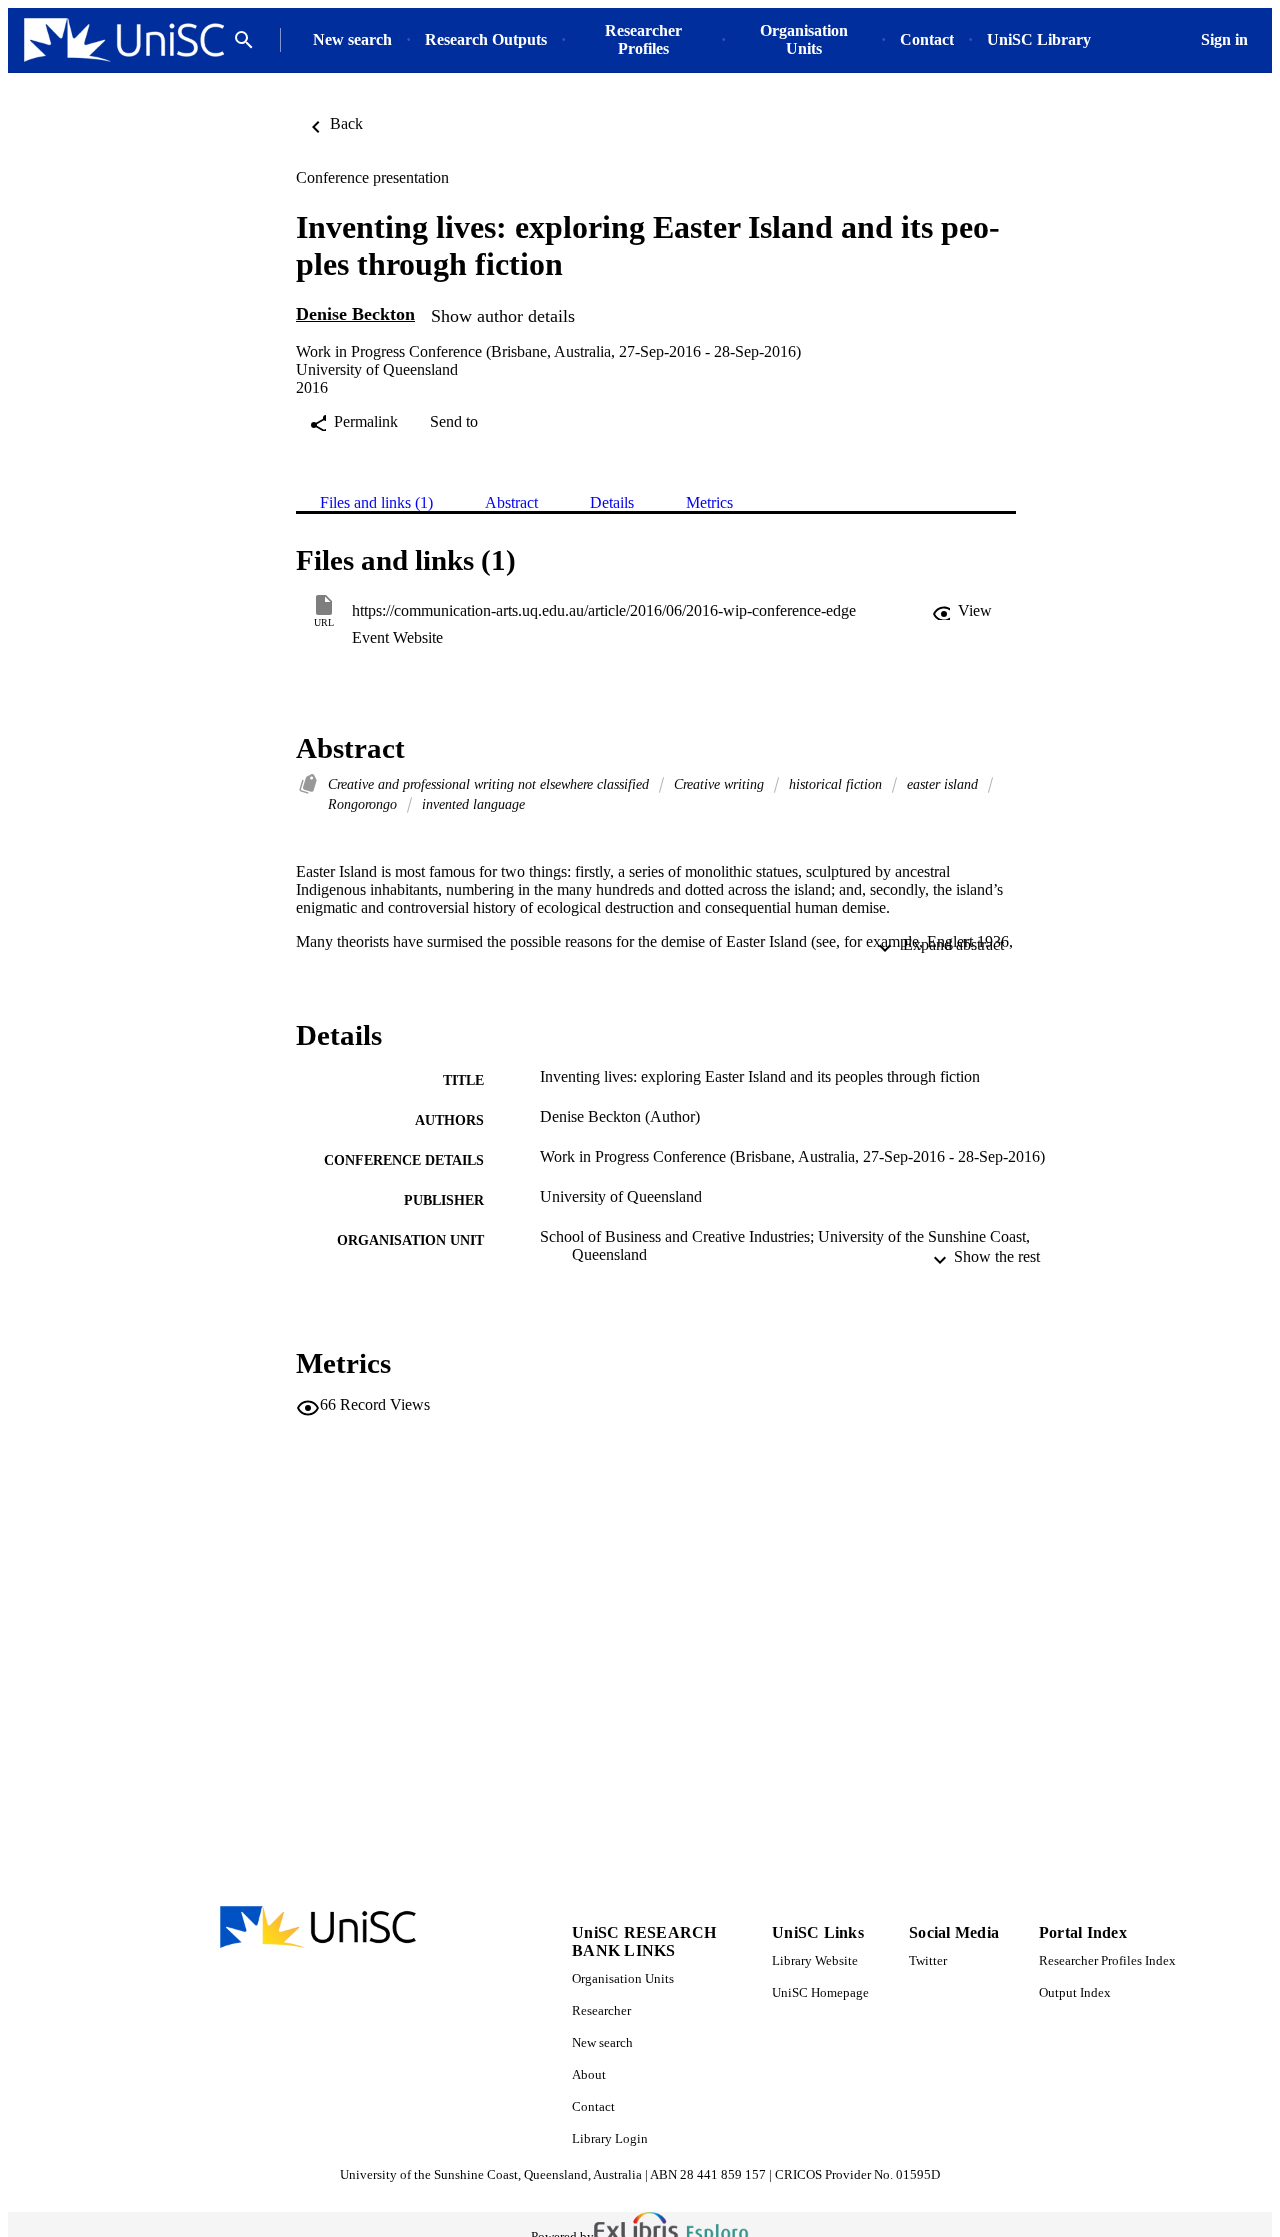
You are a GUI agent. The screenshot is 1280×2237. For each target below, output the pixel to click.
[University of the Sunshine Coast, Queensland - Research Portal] (124, 40)
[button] (962, 611)
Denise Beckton (355, 314)
